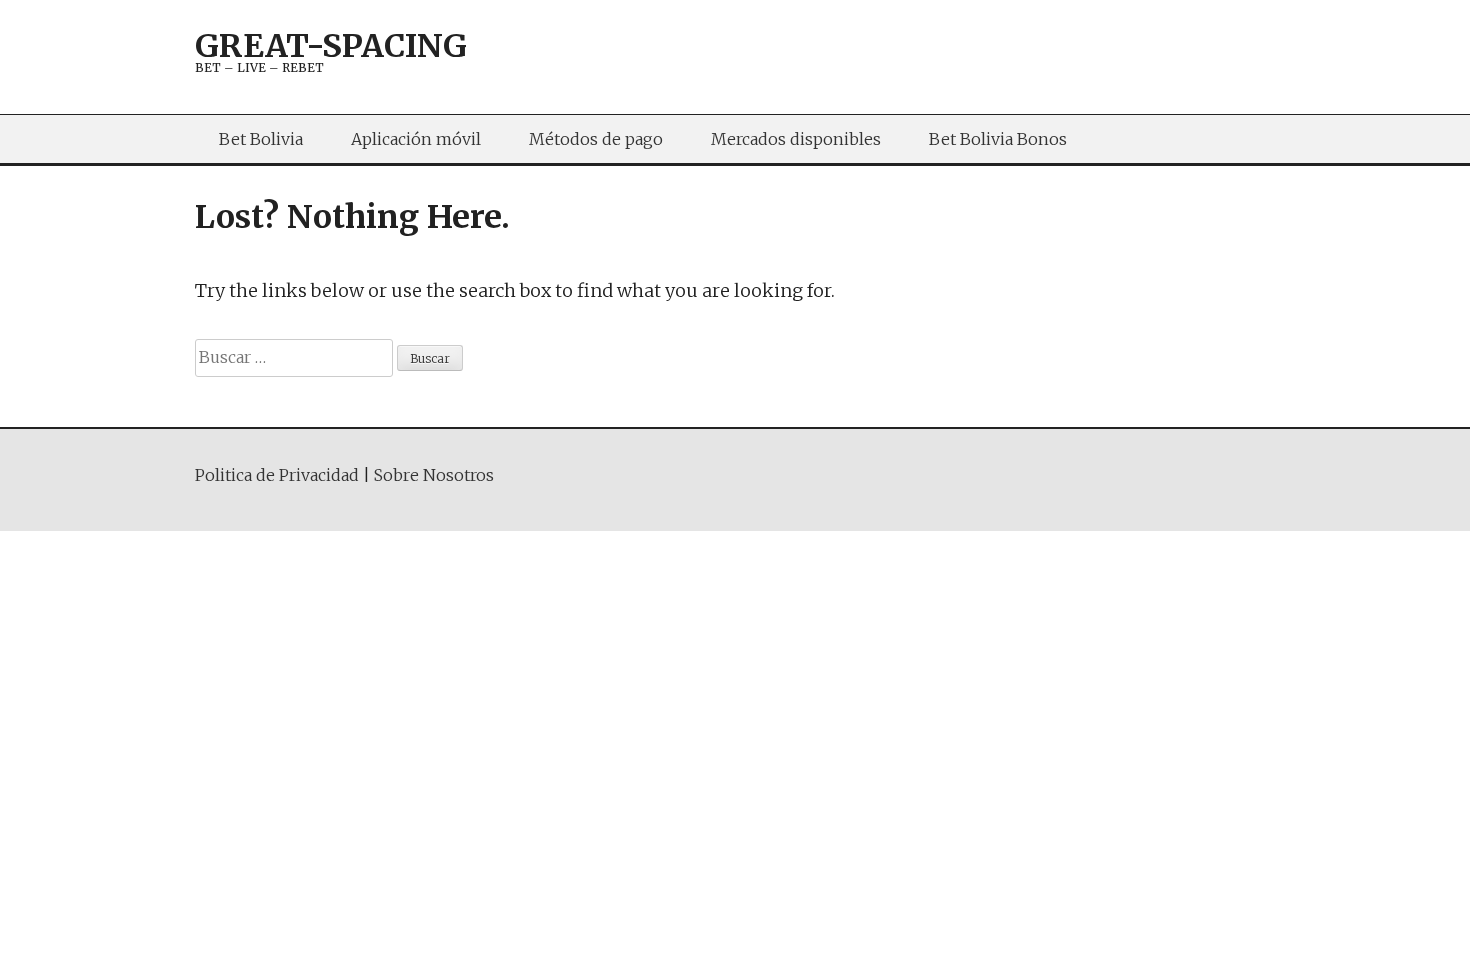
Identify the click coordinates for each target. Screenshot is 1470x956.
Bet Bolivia (261, 139)
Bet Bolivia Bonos (998, 139)
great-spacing (331, 46)
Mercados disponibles (796, 139)
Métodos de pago (596, 139)
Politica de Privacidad (277, 475)
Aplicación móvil (416, 139)
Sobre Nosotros (434, 475)
